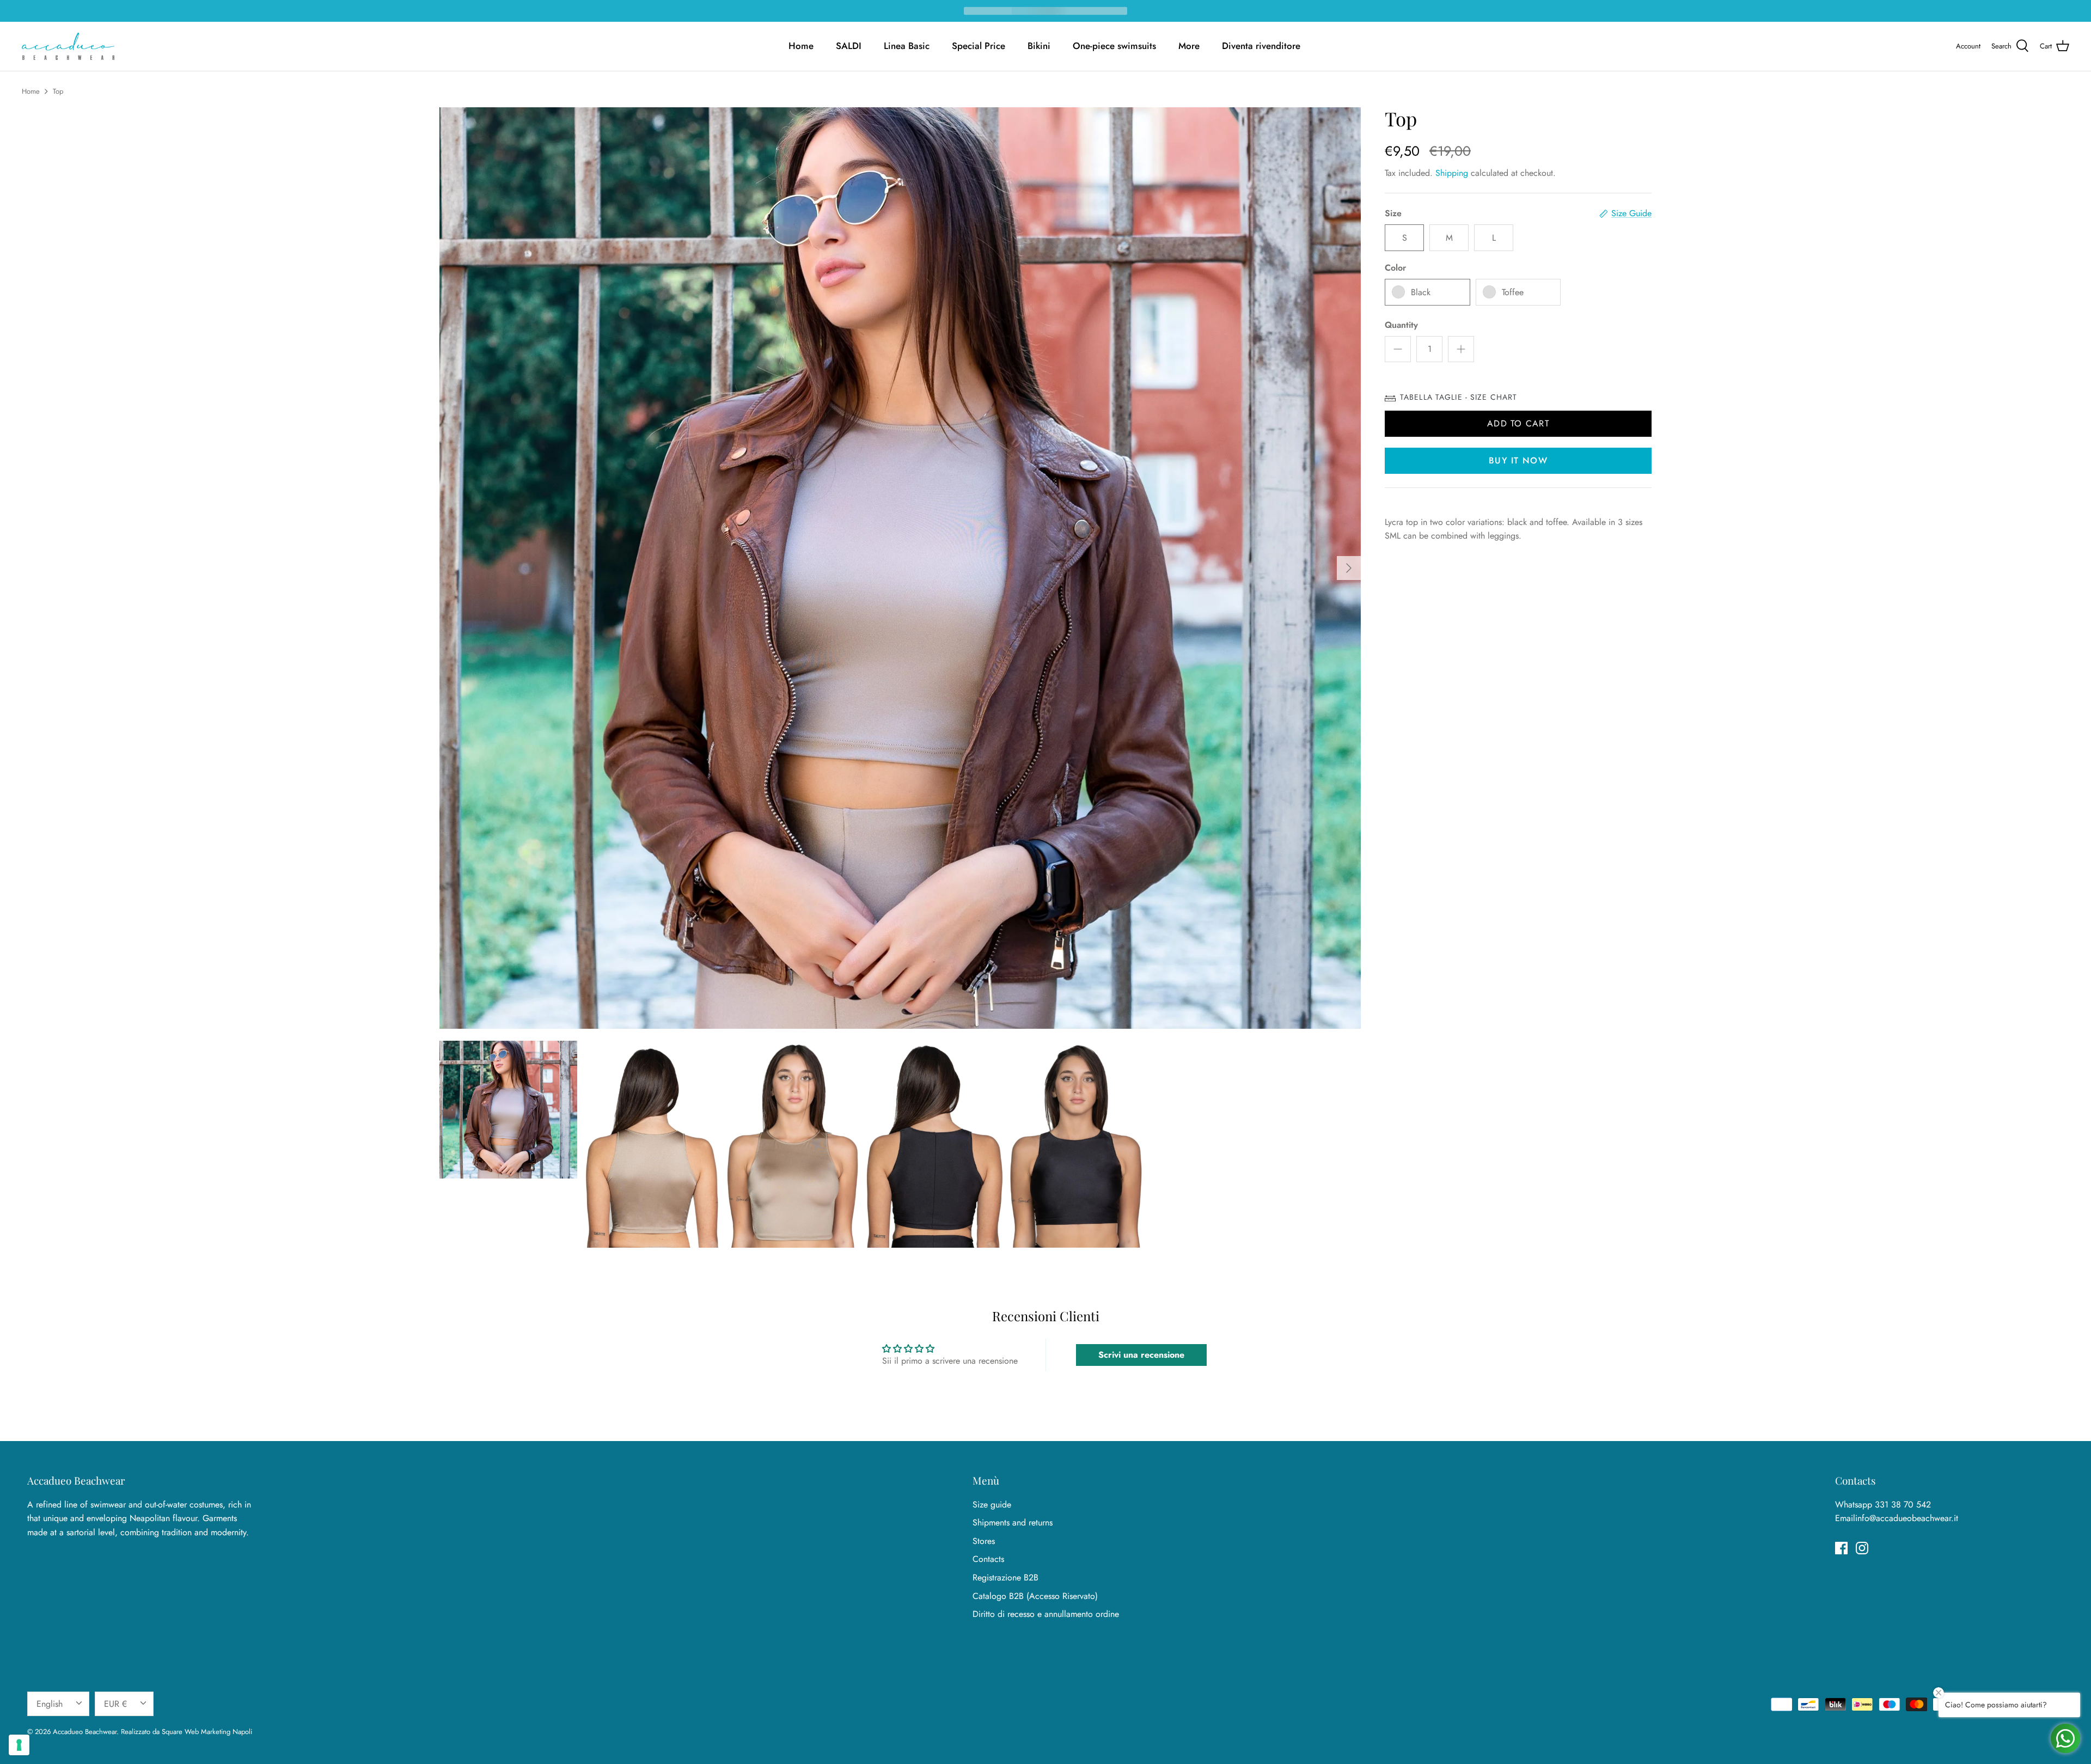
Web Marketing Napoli (218, 1732)
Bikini (1039, 46)
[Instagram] (1862, 1548)
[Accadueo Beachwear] (68, 46)
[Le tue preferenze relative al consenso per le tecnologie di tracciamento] (19, 1745)
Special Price (979, 46)
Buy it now (1518, 460)
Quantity (1401, 325)
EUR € (115, 1704)
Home (801, 46)
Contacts (988, 1559)
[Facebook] (1841, 1548)
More (1189, 46)
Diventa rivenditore (1261, 46)
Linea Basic (907, 46)
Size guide (992, 1504)
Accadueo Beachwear (85, 1732)
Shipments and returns (1013, 1522)
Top (58, 91)
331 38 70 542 (1903, 1504)
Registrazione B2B (1005, 1577)
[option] (900, 568)
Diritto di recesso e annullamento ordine (1046, 1614)
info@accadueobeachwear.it (1907, 1518)
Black (1421, 292)
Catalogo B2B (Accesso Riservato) (1035, 1596)
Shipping (1452, 173)
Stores (984, 1541)
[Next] (1349, 568)
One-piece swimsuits (1114, 46)
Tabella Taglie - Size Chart (1459, 397)
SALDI (849, 46)
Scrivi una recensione (1141, 1355)
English (50, 1704)
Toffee (1513, 292)
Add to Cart (1518, 423)
